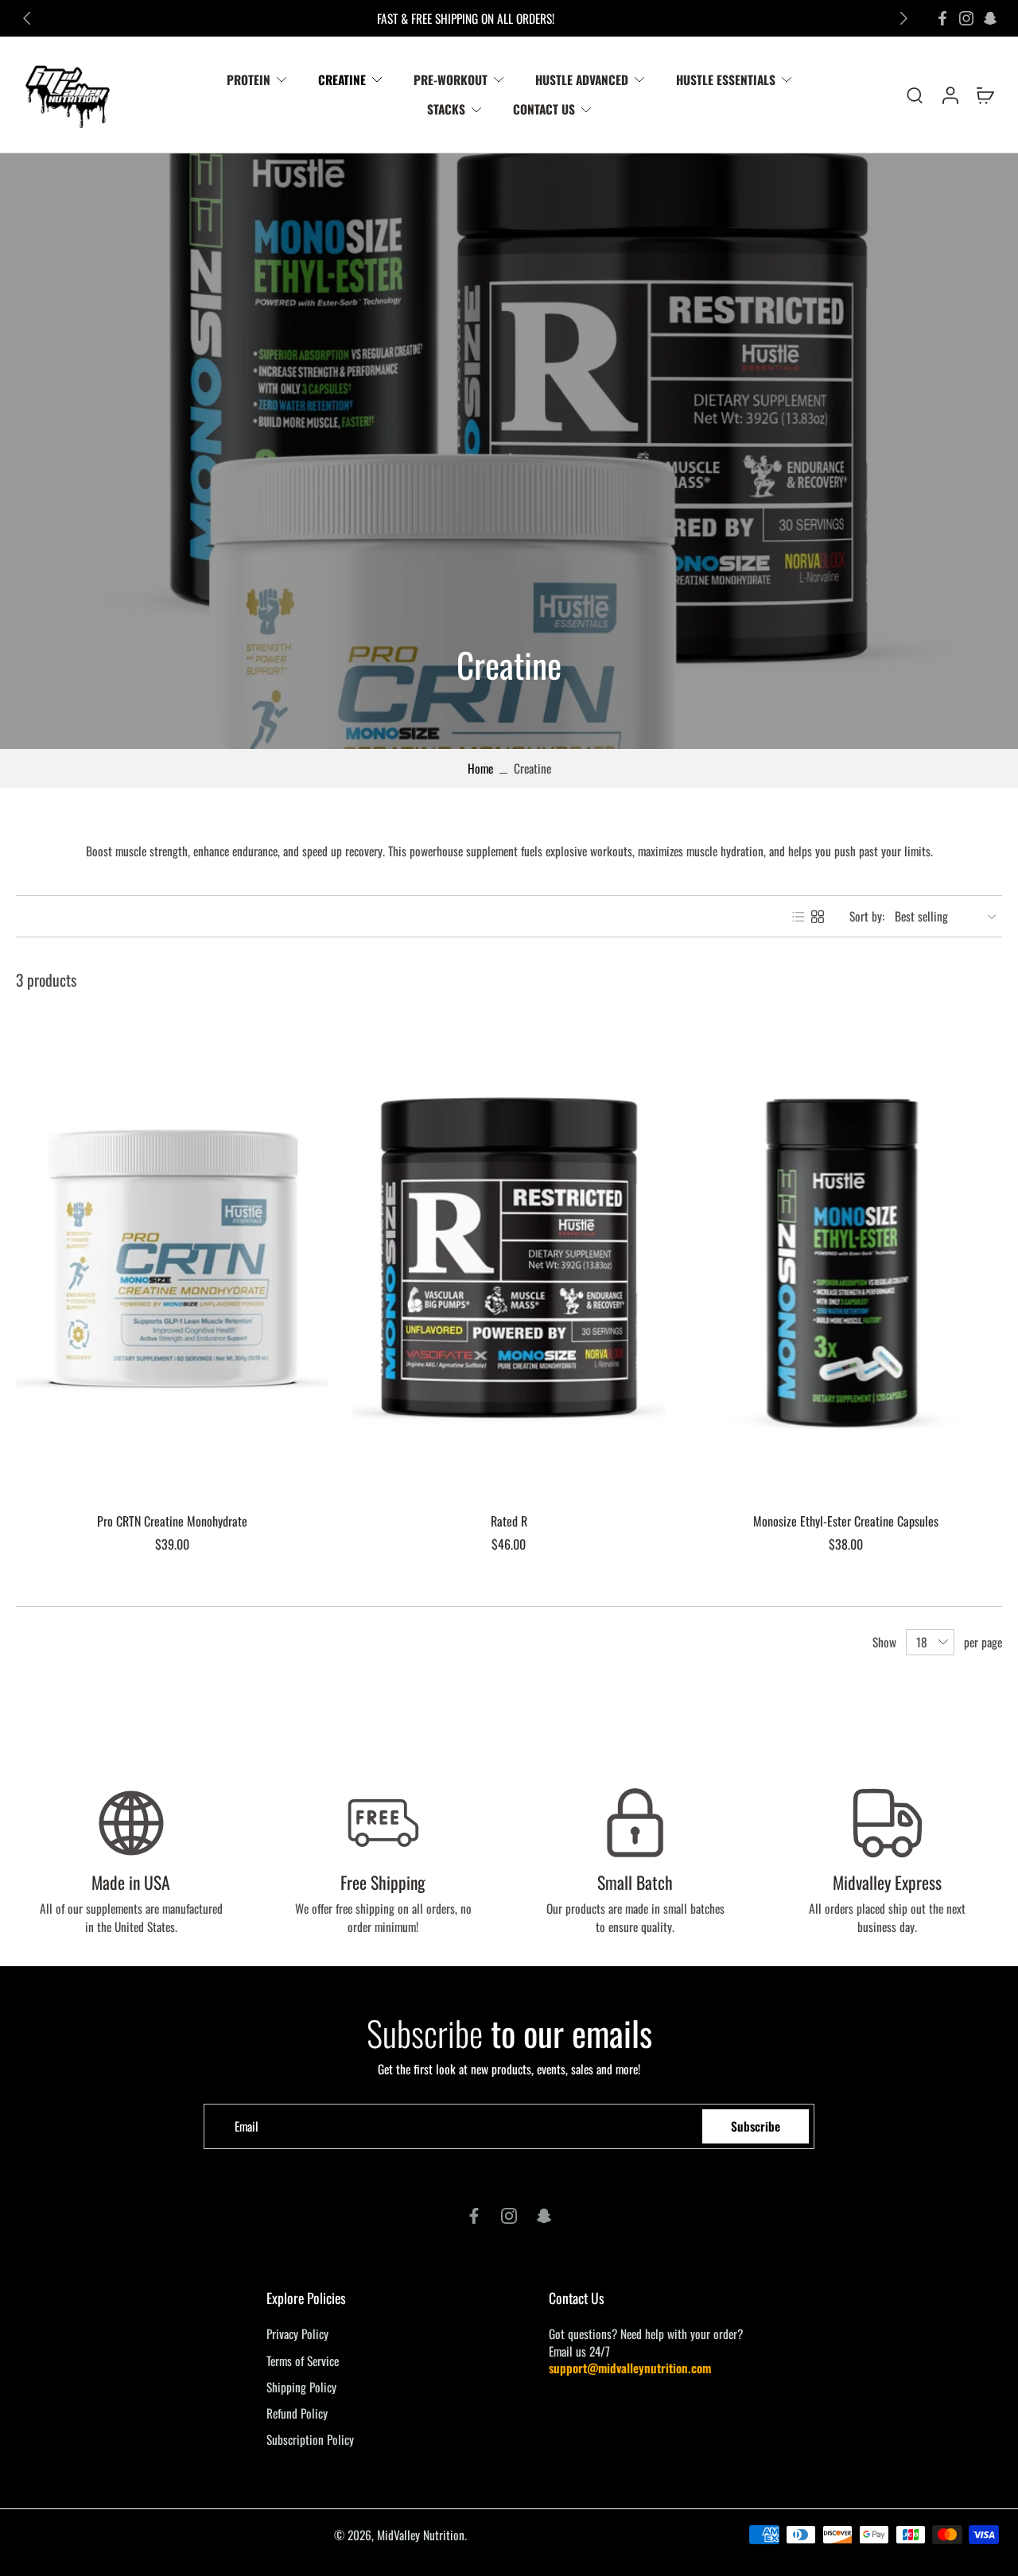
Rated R (509, 1521)
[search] (915, 95)
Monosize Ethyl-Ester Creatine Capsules (846, 1521)
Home (480, 768)
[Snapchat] (990, 18)
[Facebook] (942, 18)
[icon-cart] (985, 95)
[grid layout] (818, 917)
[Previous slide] (27, 18)
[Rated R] (509, 1258)
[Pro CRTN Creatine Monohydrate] (172, 1258)
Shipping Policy (301, 2387)
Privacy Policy (297, 2334)
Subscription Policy (310, 2440)
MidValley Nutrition (421, 2535)
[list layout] (798, 917)
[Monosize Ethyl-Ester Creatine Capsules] (846, 1258)
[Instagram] (966, 18)
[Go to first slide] (903, 18)
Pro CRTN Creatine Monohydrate (172, 1521)
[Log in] (950, 95)
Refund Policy (297, 2413)
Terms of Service (303, 2361)
